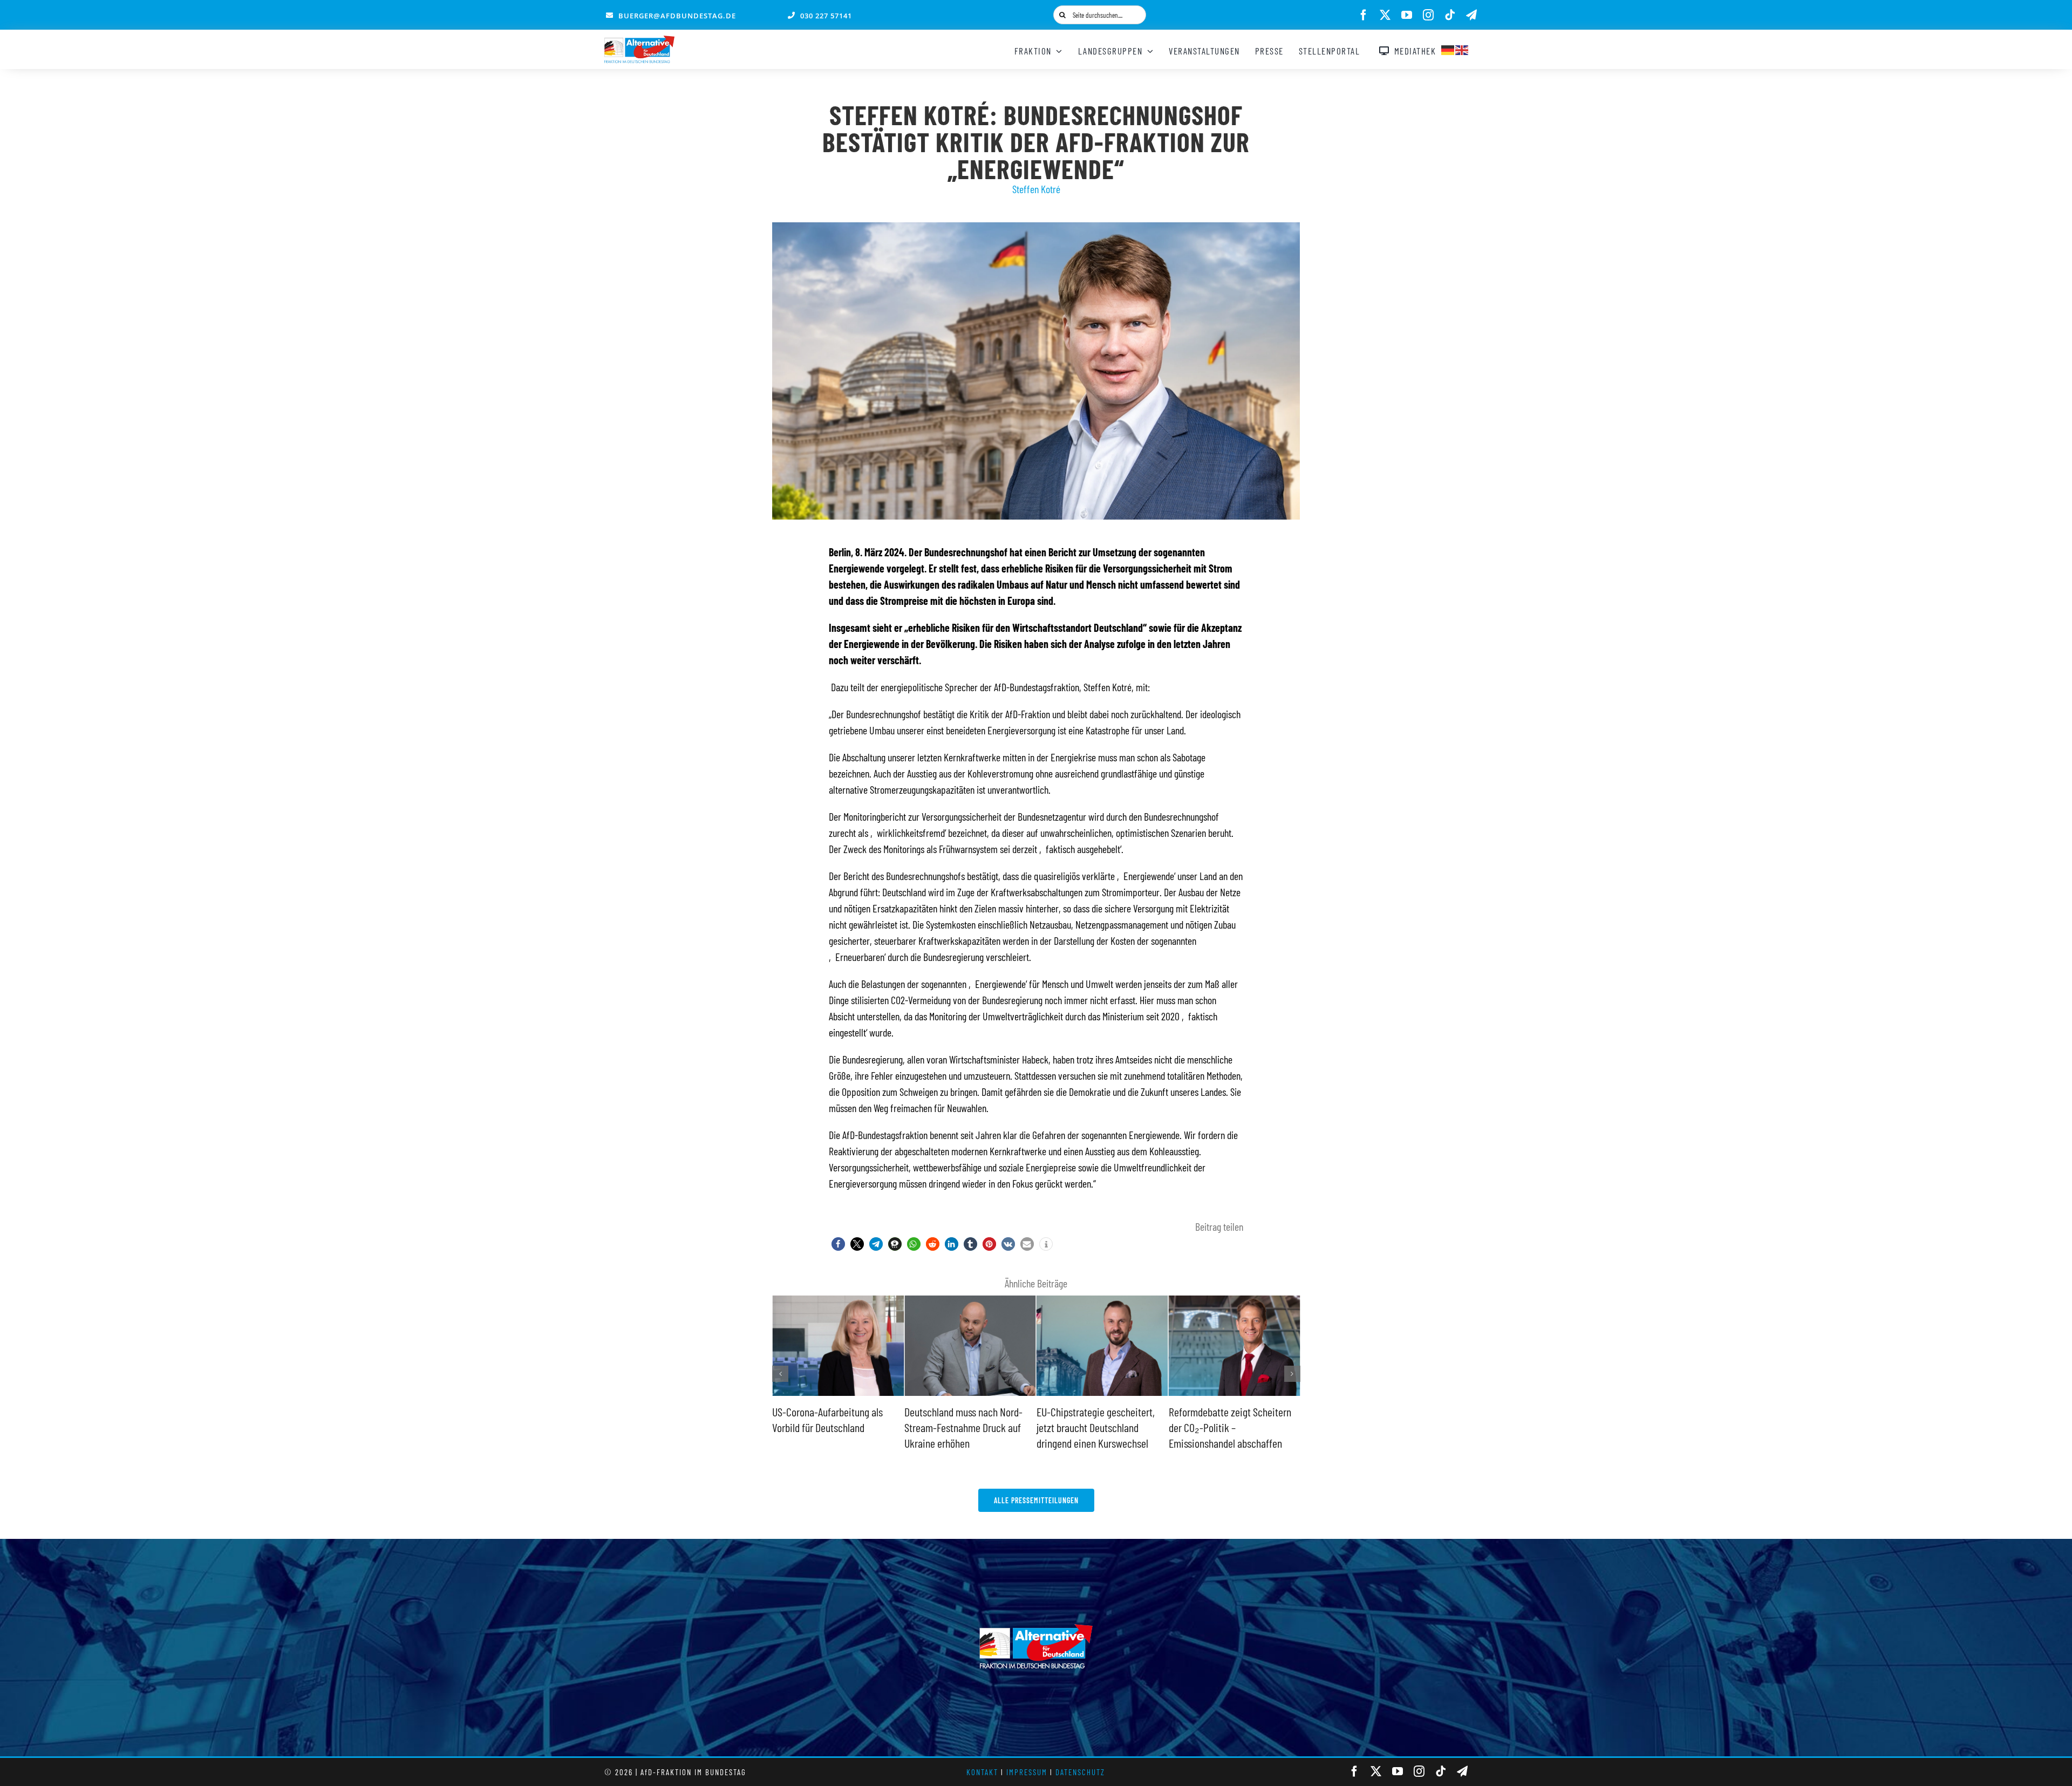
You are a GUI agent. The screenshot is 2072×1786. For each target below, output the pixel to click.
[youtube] (1407, 15)
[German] (1448, 49)
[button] (838, 1244)
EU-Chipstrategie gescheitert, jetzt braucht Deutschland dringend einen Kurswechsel (963, 1427)
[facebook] (1364, 15)
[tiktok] (1450, 15)
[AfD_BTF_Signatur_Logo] (639, 41)
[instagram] (1428, 15)
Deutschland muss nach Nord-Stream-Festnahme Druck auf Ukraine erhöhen (831, 1427)
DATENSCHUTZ (1080, 1772)
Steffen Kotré (1036, 189)
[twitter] (1385, 15)
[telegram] (1471, 15)
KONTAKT (982, 1772)
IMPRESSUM (1027, 1772)
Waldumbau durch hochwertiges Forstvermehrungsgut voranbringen (1232, 1427)
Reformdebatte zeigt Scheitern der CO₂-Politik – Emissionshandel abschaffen (1098, 1427)
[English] (1462, 49)
